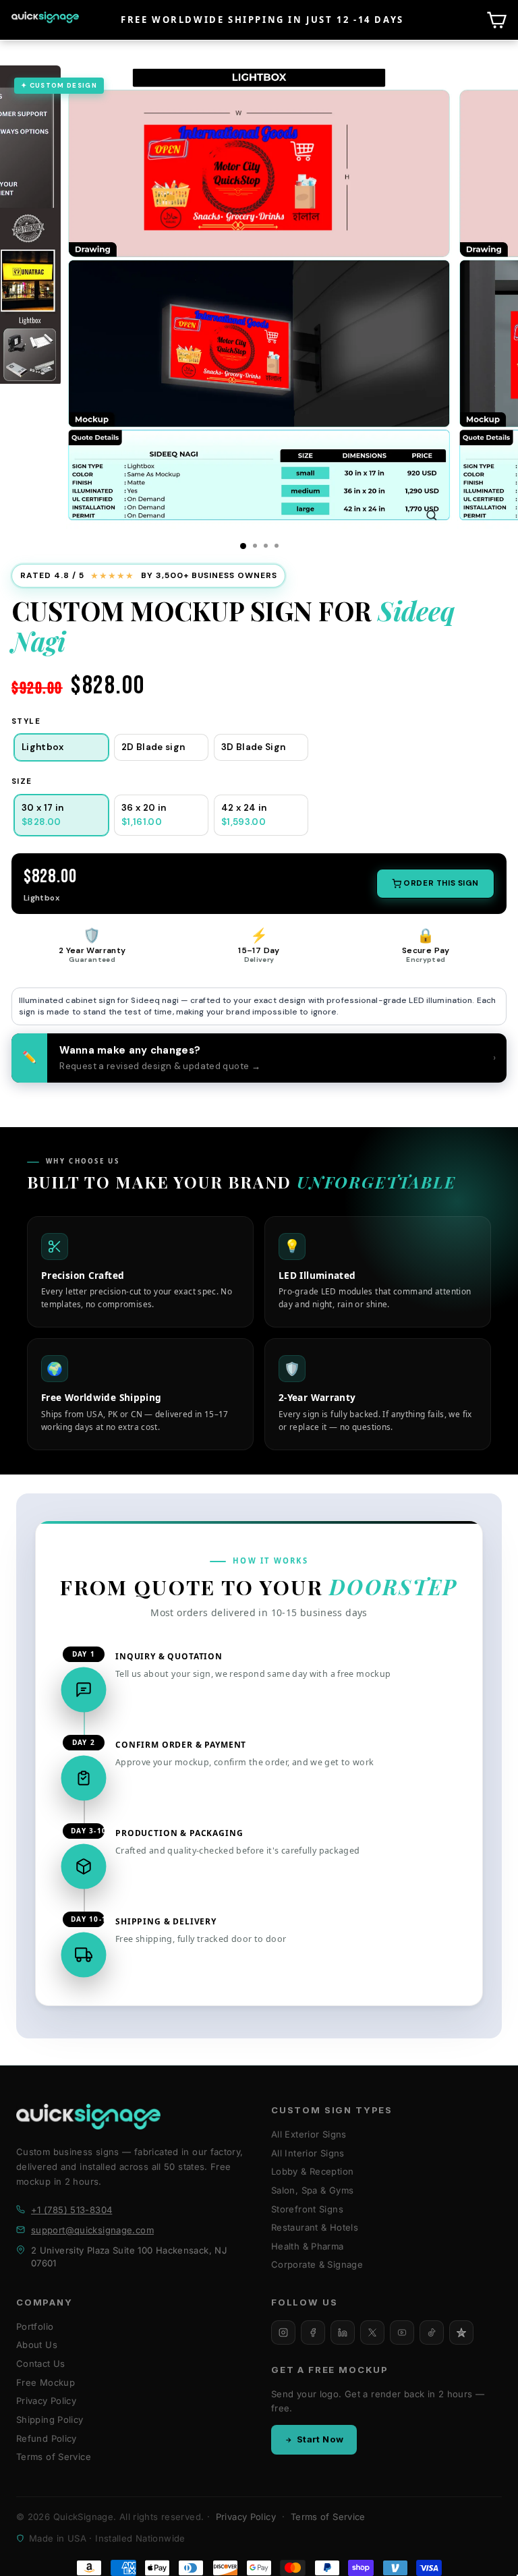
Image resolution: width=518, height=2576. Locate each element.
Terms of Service (54, 2457)
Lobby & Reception (312, 2171)
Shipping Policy (50, 2420)
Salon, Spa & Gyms (312, 2190)
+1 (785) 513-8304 (71, 2210)
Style (26, 721)
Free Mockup (46, 2382)
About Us (37, 2345)
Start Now (320, 2439)
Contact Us (41, 2364)
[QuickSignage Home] (88, 2117)
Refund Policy (47, 2438)
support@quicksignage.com (92, 2230)
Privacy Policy (46, 2401)
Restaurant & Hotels (315, 2227)
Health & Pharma (308, 2246)
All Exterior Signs (309, 2134)
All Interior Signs (308, 2153)
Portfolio (35, 2326)
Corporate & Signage (317, 2264)
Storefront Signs (307, 2209)
